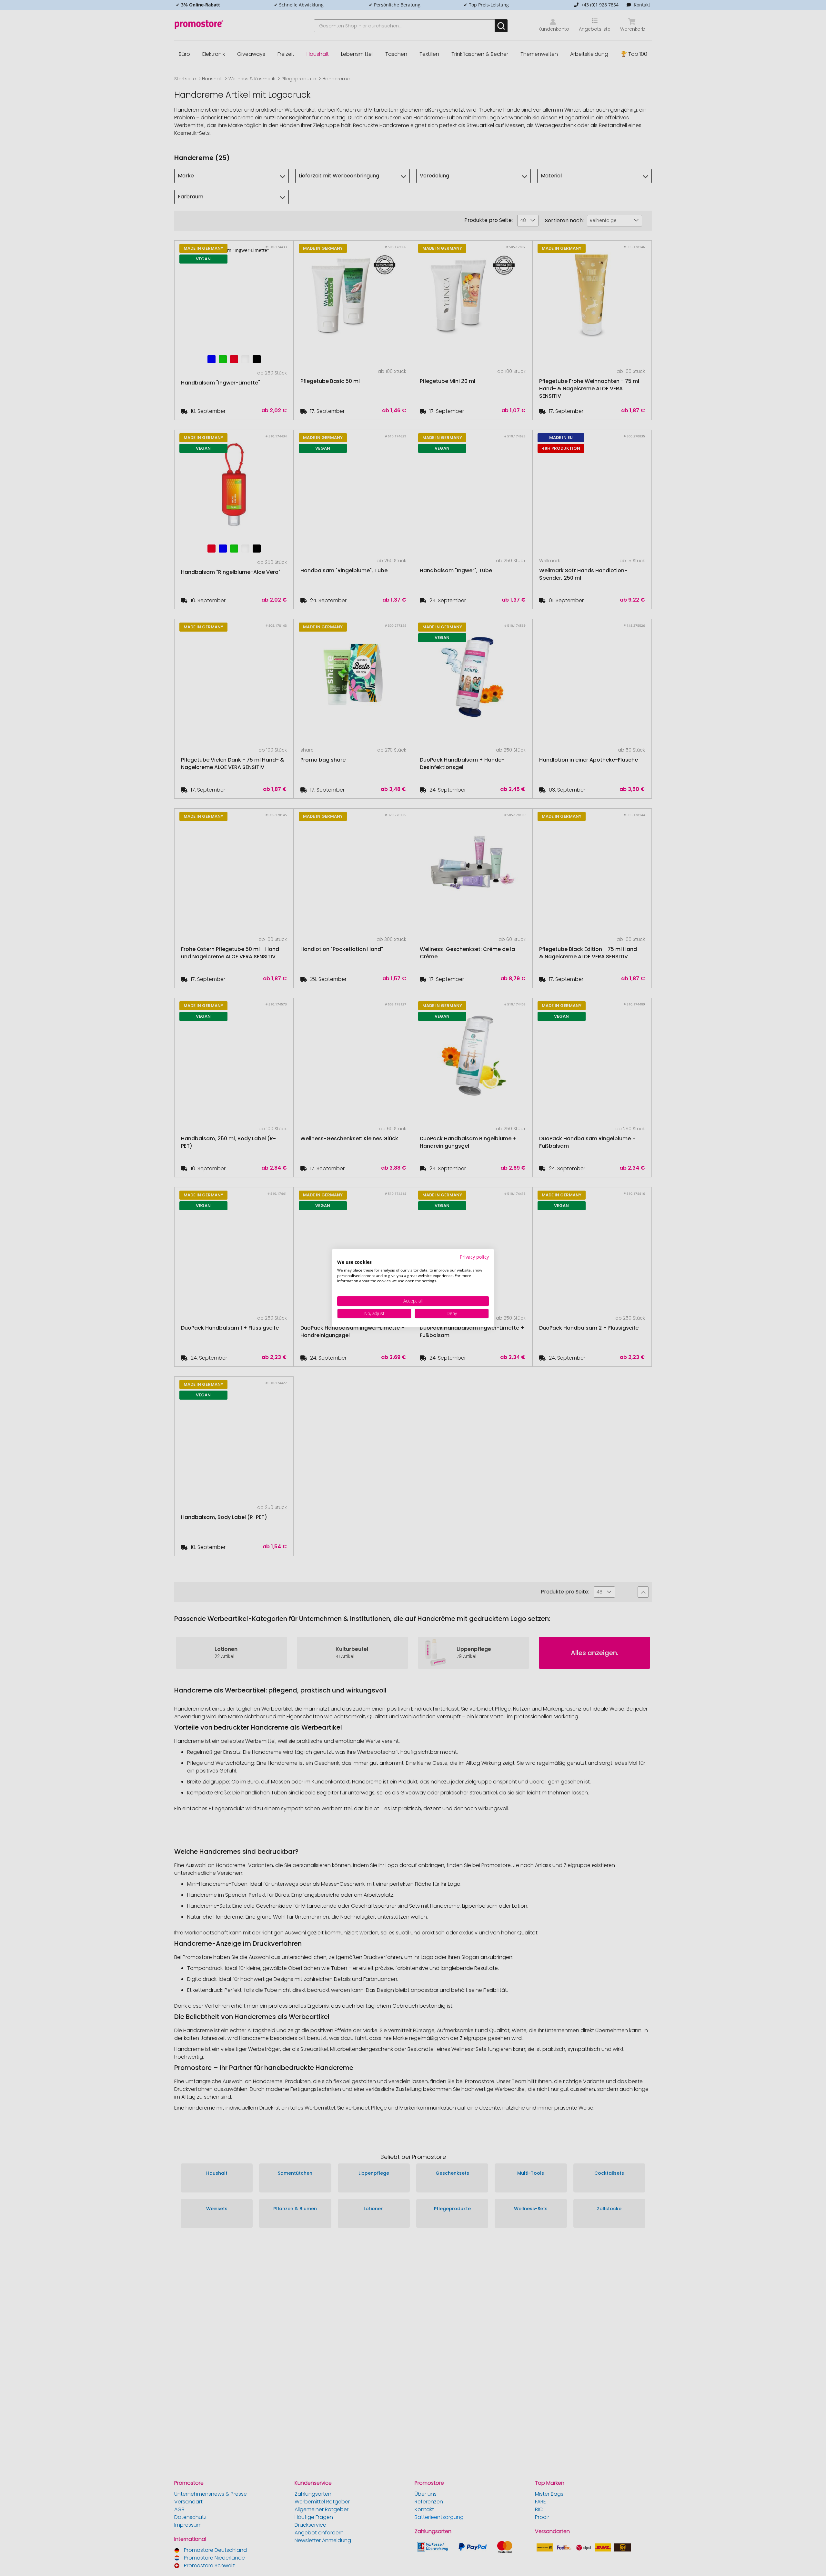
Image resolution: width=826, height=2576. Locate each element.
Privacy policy (474, 1257)
